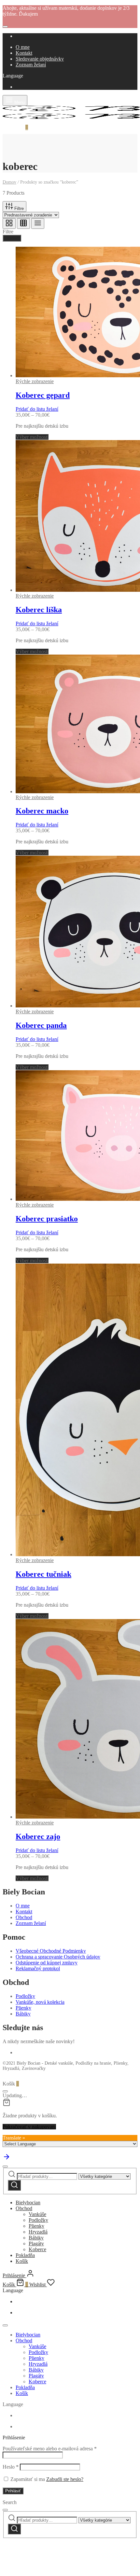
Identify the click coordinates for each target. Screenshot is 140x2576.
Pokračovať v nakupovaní (29, 2127)
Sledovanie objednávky (40, 59)
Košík (22, 2261)
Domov (9, 182)
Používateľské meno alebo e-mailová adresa (50, 2449)
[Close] (5, 27)
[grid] (9, 223)
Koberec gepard (43, 395)
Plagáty (36, 2244)
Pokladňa (25, 2255)
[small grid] (23, 223)
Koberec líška (39, 610)
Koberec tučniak (43, 1574)
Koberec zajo (38, 1836)
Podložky (25, 1996)
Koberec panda (41, 1025)
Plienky (23, 2008)
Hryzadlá (38, 2232)
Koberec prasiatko (47, 1219)
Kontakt (24, 53)
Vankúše (37, 2214)
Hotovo (12, 238)
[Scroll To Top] (7, 2159)
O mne (23, 47)
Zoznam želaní (31, 65)
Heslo (11, 2467)
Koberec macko (42, 811)
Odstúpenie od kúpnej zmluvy (47, 1963)
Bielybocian (28, 2202)
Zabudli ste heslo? (65, 2479)
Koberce (37, 2249)
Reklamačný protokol (38, 1968)
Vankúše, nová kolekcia (40, 2002)
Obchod (24, 1917)
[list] (38, 223)
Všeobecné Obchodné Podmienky (51, 1951)
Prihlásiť (13, 2491)
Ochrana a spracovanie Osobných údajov (58, 1957)
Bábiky (23, 2014)
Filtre (18, 208)
